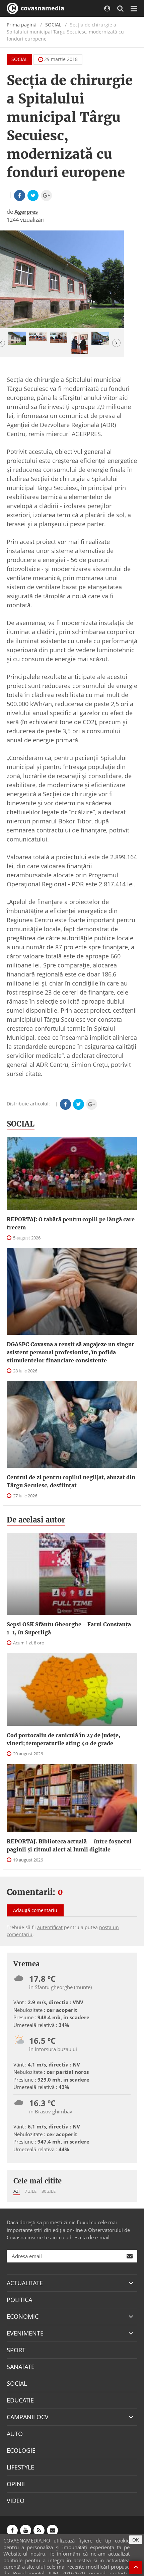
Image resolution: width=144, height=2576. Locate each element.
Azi (17, 2191)
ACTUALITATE (25, 2283)
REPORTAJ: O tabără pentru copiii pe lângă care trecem (71, 1223)
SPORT (16, 2350)
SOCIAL (53, 25)
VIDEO (16, 2501)
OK (136, 2540)
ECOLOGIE (21, 2450)
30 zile (49, 2191)
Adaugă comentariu (35, 1910)
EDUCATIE (20, 2400)
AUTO (15, 2434)
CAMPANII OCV (28, 2417)
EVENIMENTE (25, 2333)
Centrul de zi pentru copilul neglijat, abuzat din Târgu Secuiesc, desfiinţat (71, 1481)
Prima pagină (22, 25)
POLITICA (19, 2300)
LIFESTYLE (20, 2467)
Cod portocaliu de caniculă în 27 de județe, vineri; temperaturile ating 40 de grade (63, 1739)
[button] (116, 343)
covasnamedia (42, 8)
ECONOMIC (23, 2316)
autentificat (50, 1927)
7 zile (31, 2191)
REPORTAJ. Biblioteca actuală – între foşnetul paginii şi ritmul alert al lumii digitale (69, 1845)
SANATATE (21, 2367)
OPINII (16, 2484)
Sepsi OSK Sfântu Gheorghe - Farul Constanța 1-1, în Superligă (69, 1628)
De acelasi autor (36, 1520)
